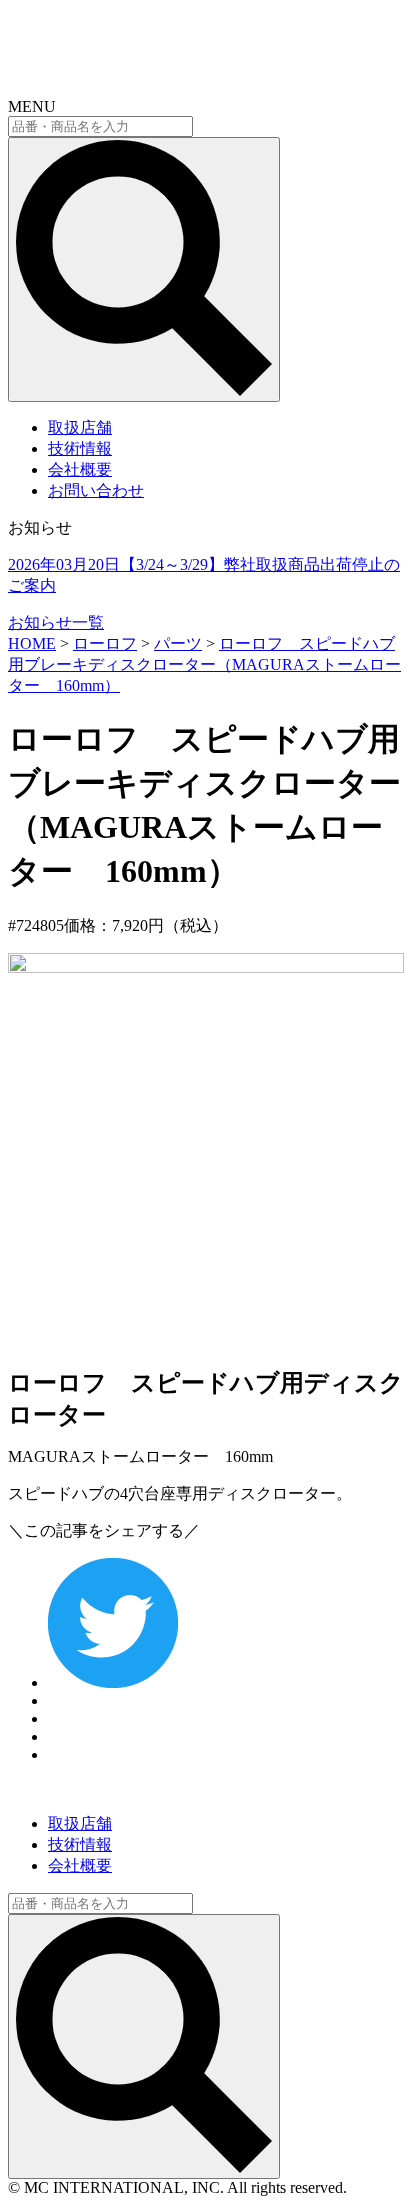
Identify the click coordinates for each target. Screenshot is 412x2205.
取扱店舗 (80, 427)
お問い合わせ (96, 490)
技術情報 (80, 448)
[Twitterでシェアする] (113, 1682)
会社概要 (80, 469)
